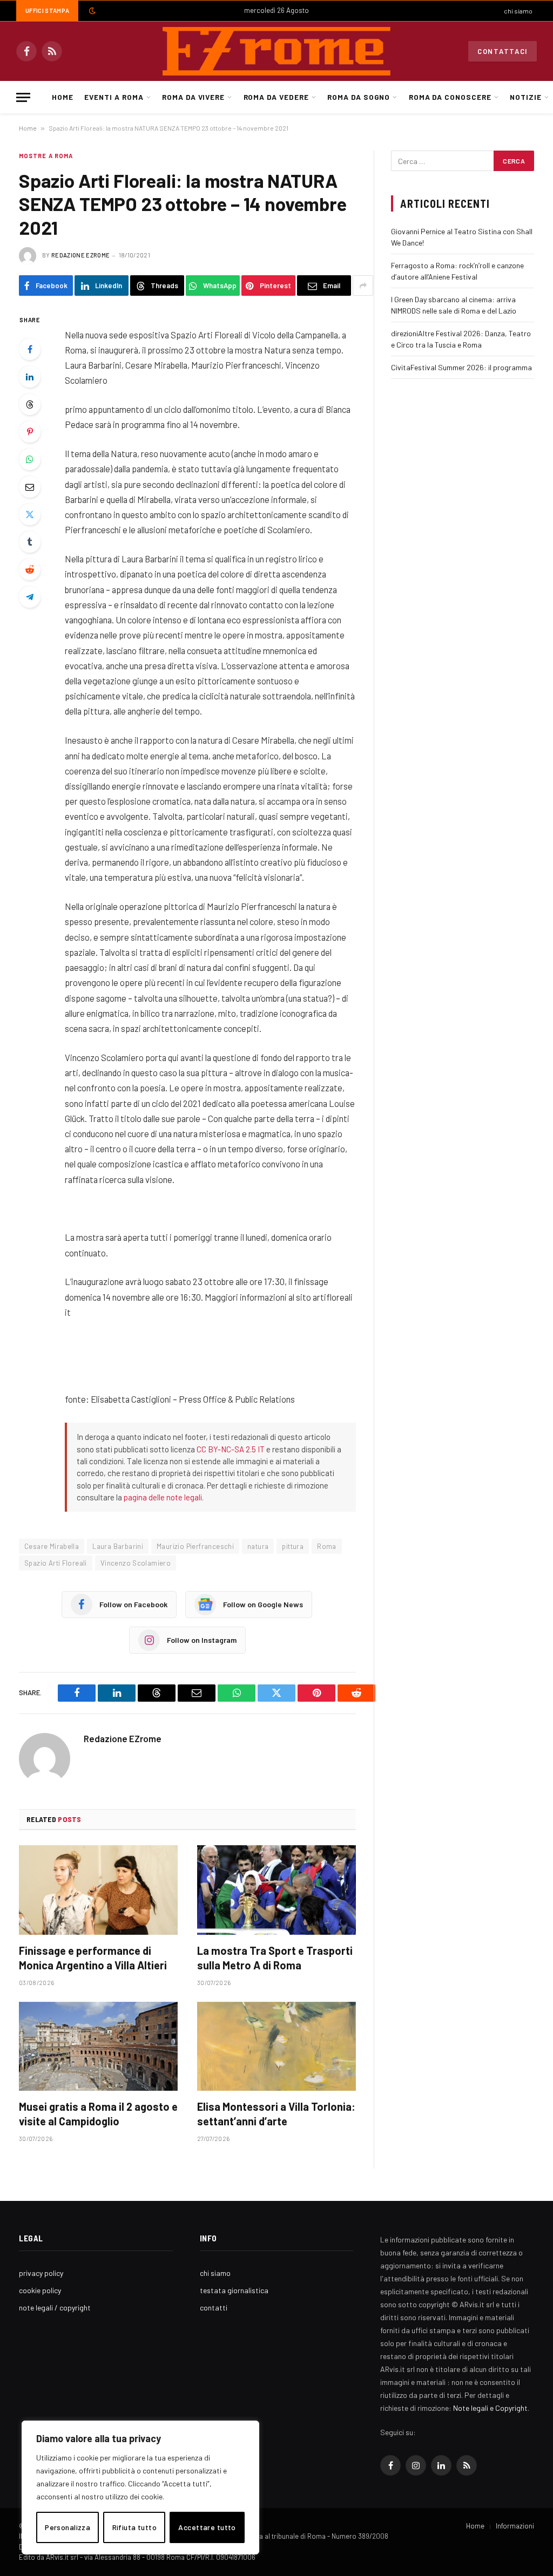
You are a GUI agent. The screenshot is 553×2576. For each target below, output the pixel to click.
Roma (327, 1546)
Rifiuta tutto (134, 2527)
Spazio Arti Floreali (56, 1563)
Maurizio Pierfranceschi (195, 1546)
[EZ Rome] (276, 51)
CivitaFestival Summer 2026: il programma (461, 367)
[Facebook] (30, 349)
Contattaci (503, 51)
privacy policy (41, 2273)
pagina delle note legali (163, 1497)
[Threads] (30, 404)
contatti (214, 2307)
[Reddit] (30, 569)
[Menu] (23, 97)
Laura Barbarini (118, 1546)
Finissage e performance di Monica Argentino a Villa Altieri (93, 1958)
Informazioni (515, 2526)
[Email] (30, 487)
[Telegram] (30, 597)
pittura (293, 1546)
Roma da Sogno (359, 97)
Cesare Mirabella (52, 1546)
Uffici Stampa (47, 11)
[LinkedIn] (30, 377)
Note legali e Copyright (490, 2408)
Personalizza (68, 2527)
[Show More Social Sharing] (363, 286)
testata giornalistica (234, 2290)
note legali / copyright (55, 2307)
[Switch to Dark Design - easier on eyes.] (91, 11)
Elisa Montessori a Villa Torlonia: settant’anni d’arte (276, 2114)
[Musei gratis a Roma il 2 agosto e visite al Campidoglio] (98, 2046)
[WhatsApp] (30, 459)
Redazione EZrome (80, 255)
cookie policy (40, 2290)
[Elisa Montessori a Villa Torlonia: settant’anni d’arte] (276, 2046)
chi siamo (518, 11)
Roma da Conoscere (450, 97)
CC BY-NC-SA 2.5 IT (231, 1449)
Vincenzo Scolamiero (136, 1563)
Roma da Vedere (276, 97)
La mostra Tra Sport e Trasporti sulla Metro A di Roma (275, 1958)
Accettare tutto (207, 2527)
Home (63, 97)
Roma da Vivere (193, 97)
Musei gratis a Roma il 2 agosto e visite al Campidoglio (98, 2114)
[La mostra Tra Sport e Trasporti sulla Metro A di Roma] (276, 1890)
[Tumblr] (30, 542)
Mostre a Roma (46, 156)
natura (258, 1546)
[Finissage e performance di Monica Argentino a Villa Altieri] (98, 1890)
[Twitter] (30, 514)
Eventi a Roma (114, 97)
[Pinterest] (30, 432)
